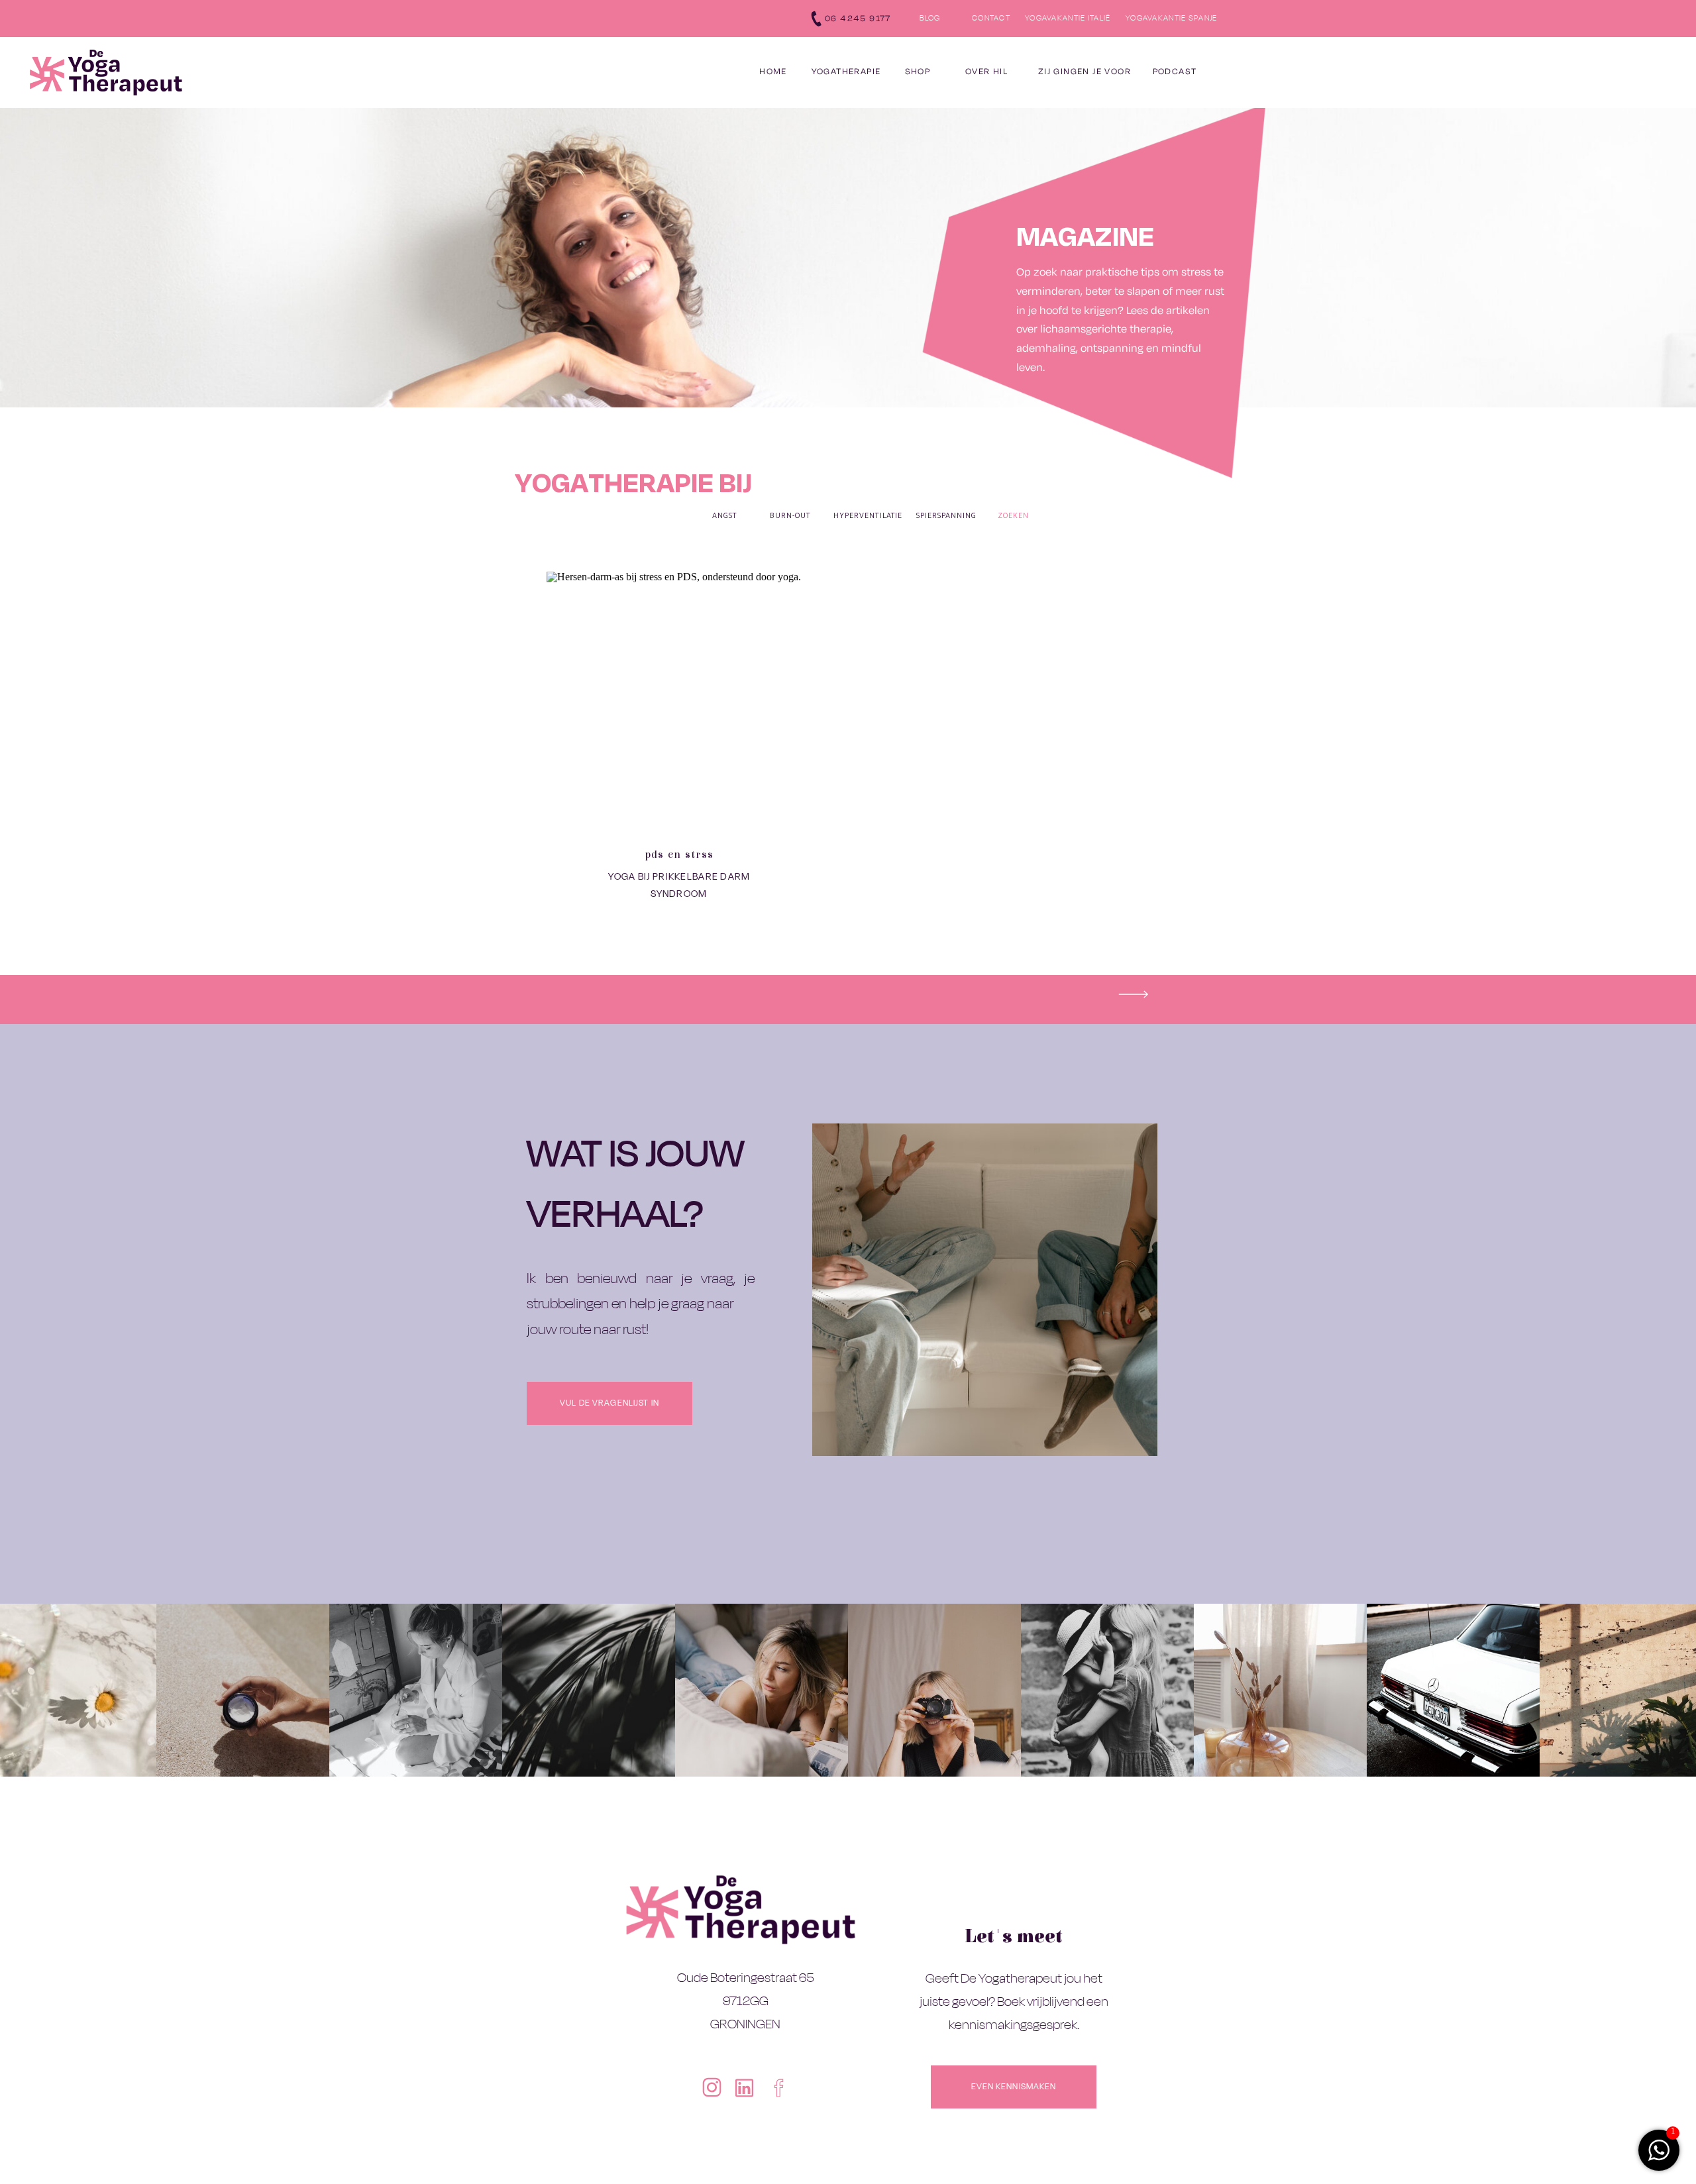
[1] (1659, 2157)
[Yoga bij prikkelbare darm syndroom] (679, 704)
